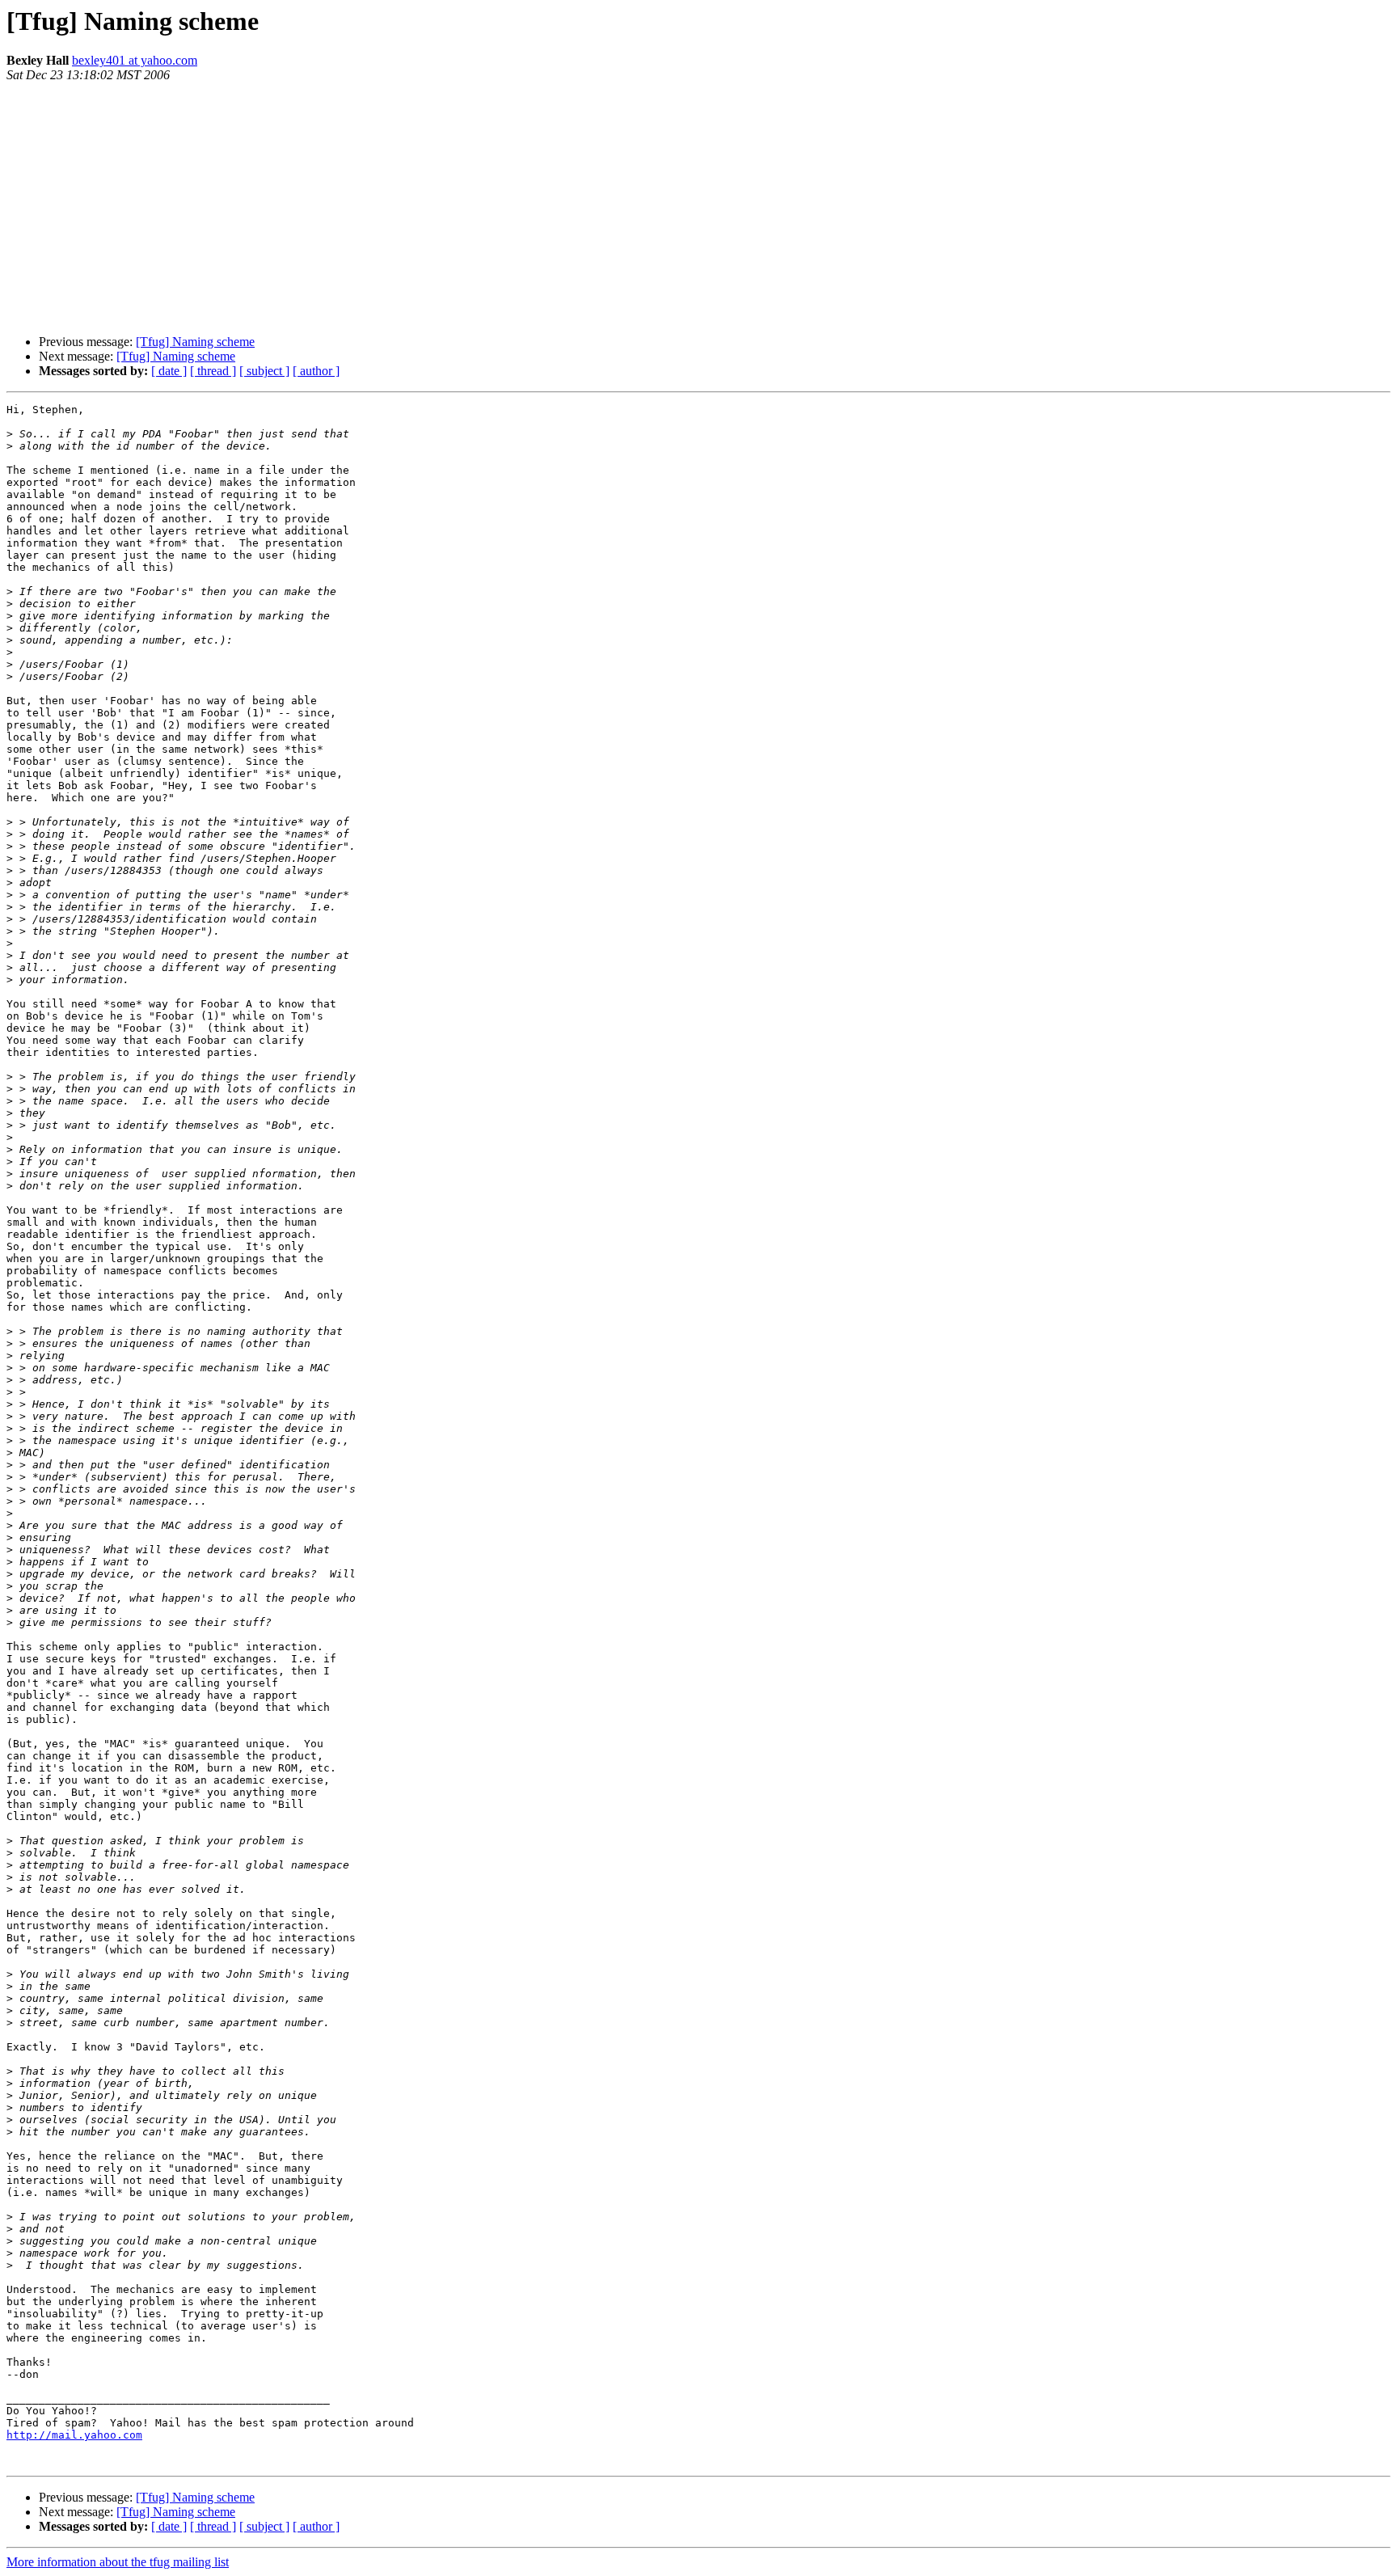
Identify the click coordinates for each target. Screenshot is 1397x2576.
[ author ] (316, 371)
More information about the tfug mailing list (118, 2562)
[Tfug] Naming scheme (195, 342)
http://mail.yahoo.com (74, 2435)
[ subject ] (264, 371)
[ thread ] (213, 371)
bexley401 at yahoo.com (135, 60)
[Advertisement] (698, 209)
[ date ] (169, 371)
